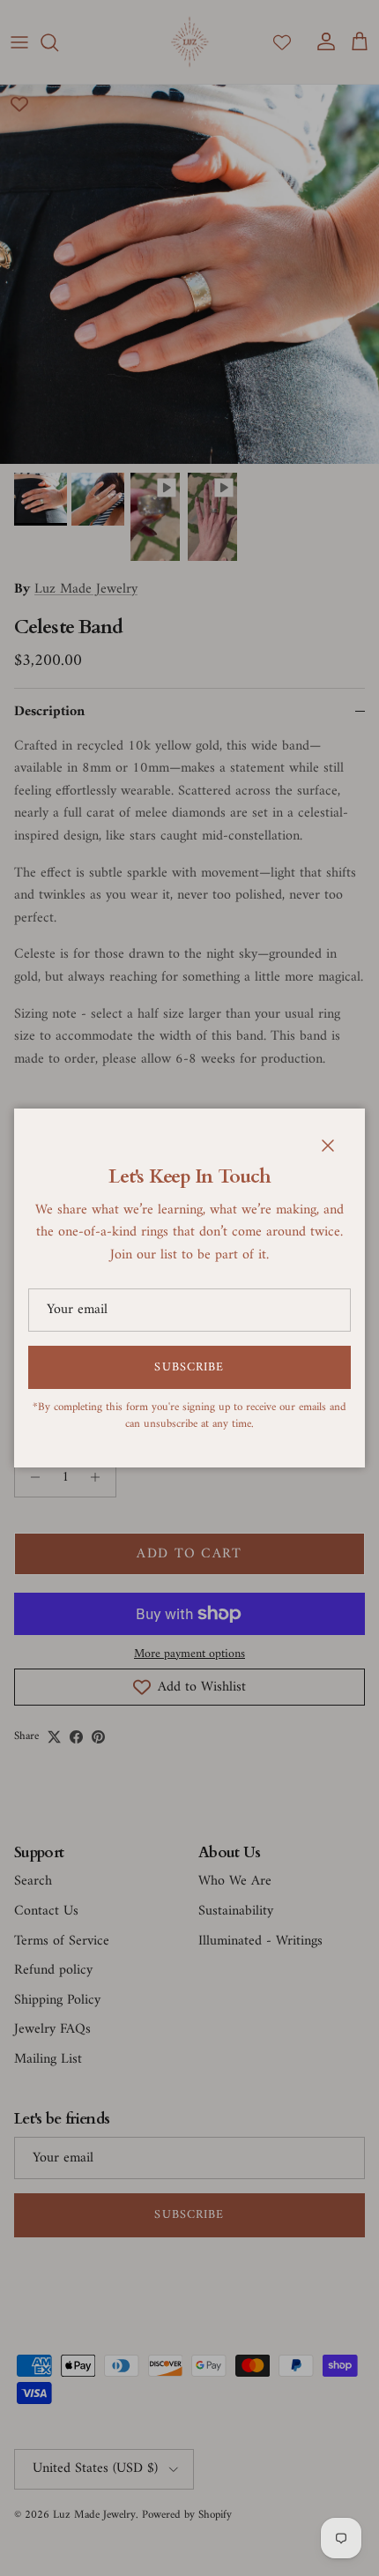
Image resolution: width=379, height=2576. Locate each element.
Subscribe (189, 1367)
